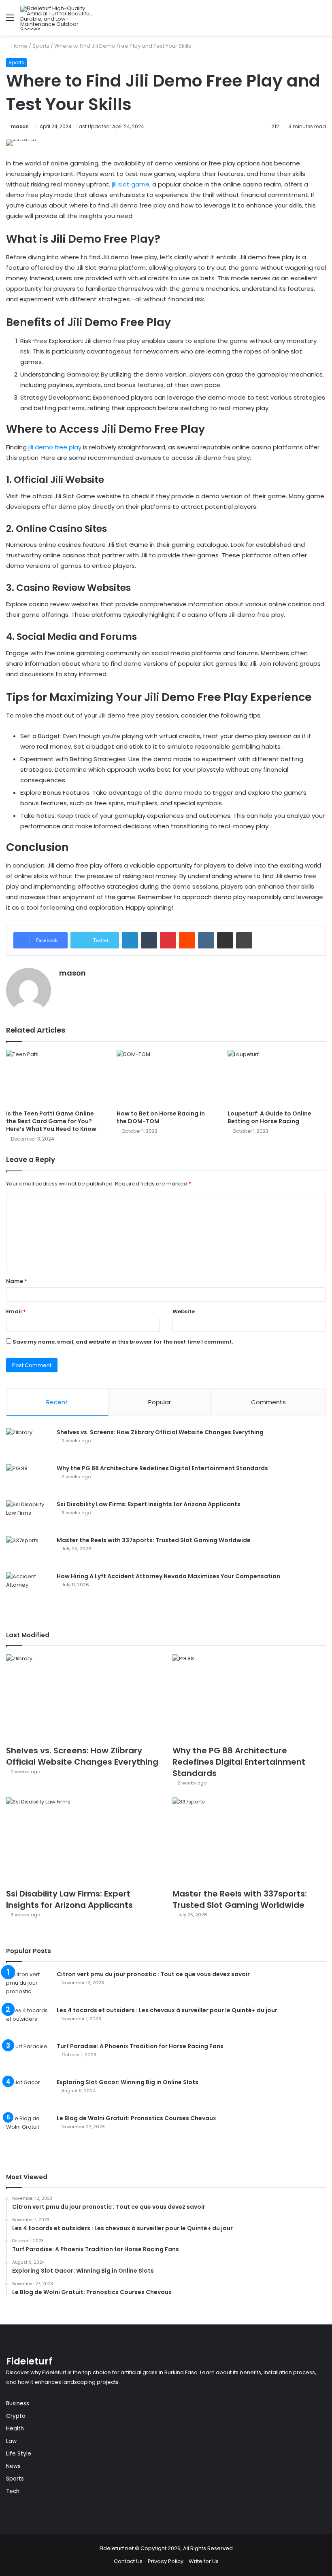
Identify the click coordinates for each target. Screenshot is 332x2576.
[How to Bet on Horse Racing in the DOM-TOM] (166, 1078)
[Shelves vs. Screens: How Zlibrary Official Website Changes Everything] (28, 1443)
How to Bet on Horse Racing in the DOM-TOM (161, 1117)
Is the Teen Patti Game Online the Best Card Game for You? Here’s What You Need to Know (51, 1121)
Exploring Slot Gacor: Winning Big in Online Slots (128, 2082)
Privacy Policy (166, 2561)
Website (184, 1311)
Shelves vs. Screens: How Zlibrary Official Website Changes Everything (160, 1432)
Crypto (16, 2416)
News (13, 2466)
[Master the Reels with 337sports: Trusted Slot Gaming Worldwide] (28, 1551)
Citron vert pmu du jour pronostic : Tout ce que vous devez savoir (153, 1974)
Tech (13, 2491)
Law (11, 2441)
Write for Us (204, 2561)
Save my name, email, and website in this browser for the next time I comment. (123, 1342)
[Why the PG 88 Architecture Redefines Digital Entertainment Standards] (28, 1479)
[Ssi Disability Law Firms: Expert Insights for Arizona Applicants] (28, 1515)
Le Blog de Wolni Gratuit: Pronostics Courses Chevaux (136, 2118)
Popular (160, 1402)
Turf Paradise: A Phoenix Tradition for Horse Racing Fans (140, 2046)
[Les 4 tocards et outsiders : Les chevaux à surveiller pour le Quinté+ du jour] (28, 2021)
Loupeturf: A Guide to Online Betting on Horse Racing (269, 1117)
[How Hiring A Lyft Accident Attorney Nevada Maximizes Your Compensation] (28, 1587)
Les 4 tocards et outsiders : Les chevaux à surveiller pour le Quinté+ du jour (167, 2010)
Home (19, 46)
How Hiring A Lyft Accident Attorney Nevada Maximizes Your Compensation (168, 1576)
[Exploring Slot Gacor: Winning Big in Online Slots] (28, 2093)
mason (20, 126)
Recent (57, 1402)
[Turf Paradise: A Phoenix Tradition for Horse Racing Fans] (28, 2057)
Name (17, 1281)
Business (18, 2403)
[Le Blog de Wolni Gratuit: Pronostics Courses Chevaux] (28, 2129)
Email (16, 1311)
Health (15, 2429)
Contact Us (128, 2561)
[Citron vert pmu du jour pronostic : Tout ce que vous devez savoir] (28, 1985)
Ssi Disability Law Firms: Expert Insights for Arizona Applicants (149, 1504)
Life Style (19, 2454)
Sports (41, 46)
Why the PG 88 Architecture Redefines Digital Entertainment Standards (162, 1468)
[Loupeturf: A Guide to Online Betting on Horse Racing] (277, 1078)
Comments (268, 1402)
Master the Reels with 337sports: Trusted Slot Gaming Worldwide (154, 1540)
